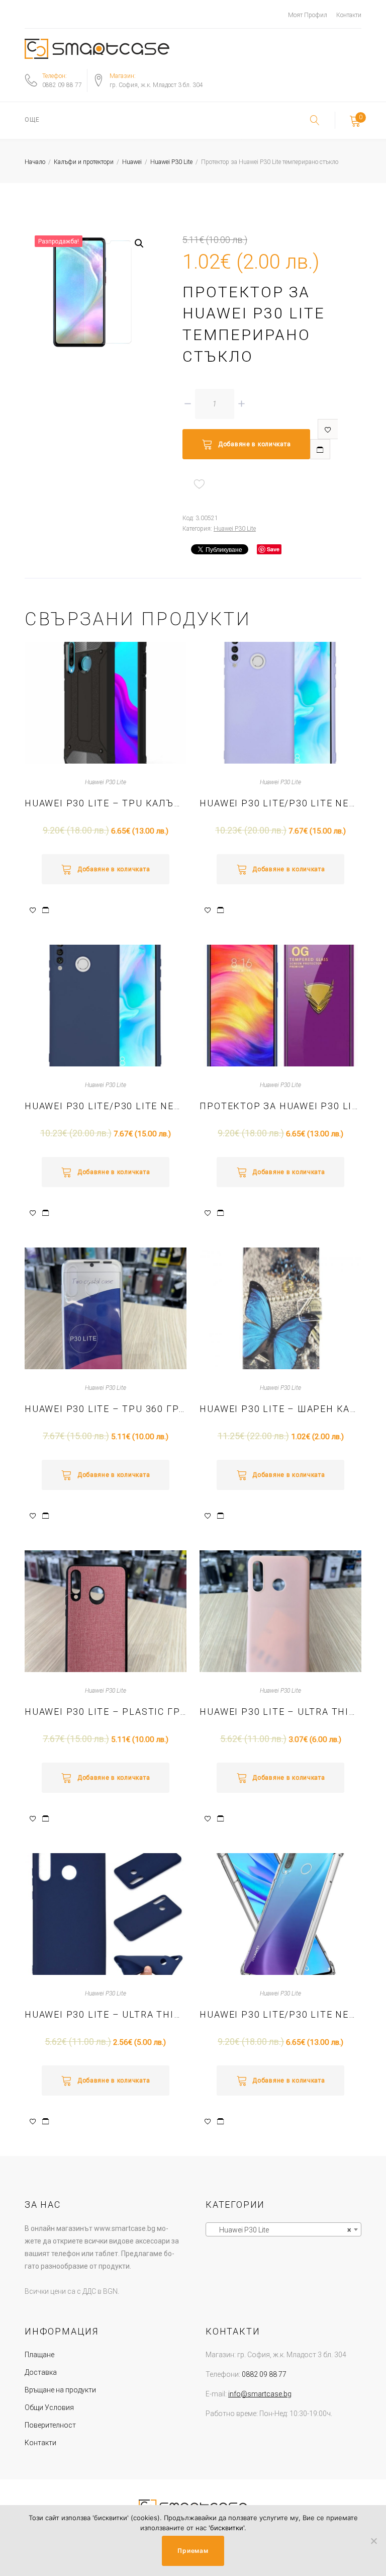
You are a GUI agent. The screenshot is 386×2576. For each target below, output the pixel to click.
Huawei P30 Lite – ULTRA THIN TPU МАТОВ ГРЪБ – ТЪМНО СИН (106, 2014)
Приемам (193, 2551)
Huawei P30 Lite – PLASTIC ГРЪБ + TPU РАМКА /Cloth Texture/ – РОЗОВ (106, 1712)
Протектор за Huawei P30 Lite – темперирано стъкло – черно (280, 1106)
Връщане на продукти (60, 2390)
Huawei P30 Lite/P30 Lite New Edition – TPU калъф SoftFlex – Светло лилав (280, 803)
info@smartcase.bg (260, 2394)
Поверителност (50, 2425)
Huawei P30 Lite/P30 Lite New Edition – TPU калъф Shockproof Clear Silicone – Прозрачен (280, 2014)
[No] (373, 2541)
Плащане (39, 2355)
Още (32, 120)
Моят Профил (308, 15)
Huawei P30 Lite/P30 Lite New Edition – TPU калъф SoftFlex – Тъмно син (106, 1106)
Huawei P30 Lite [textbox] (280, 2230)
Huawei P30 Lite (171, 162)
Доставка (41, 2372)
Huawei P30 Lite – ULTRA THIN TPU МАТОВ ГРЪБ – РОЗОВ (280, 1712)
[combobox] (283, 2229)
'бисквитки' (226, 2528)
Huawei (132, 162)
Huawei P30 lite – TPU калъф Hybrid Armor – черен (106, 803)
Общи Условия (49, 2407)
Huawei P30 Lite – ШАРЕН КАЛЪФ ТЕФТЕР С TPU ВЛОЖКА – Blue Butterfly (280, 1409)
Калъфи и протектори (84, 162)
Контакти (349, 15)
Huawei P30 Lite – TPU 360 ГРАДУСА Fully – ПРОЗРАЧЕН (106, 1409)
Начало (35, 162)
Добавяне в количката (254, 444)
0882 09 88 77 (62, 85)
